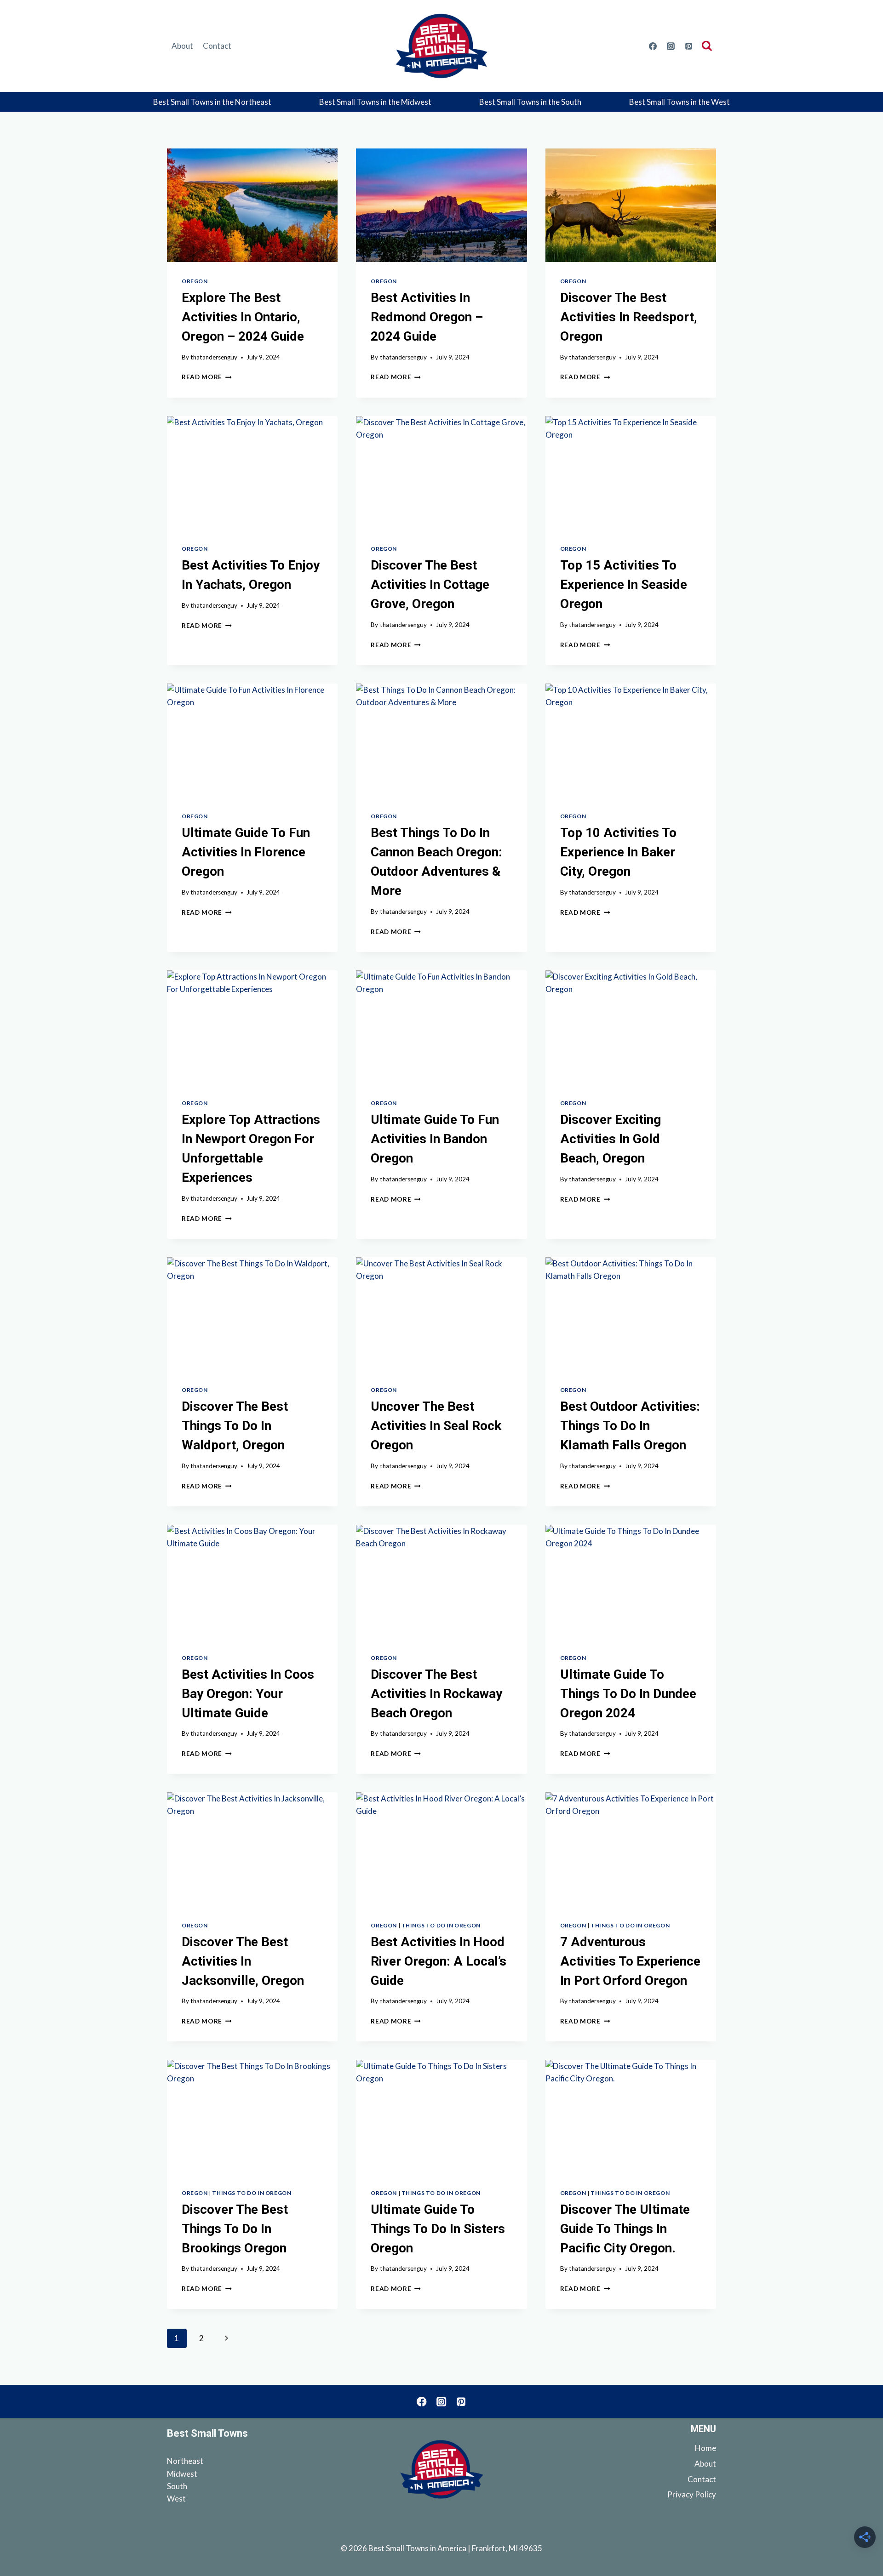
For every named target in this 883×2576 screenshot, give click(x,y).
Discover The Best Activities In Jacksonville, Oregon (243, 1961)
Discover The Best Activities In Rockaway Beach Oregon (436, 1694)
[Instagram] (671, 46)
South (177, 2486)
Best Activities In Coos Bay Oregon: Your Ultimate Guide (248, 1694)
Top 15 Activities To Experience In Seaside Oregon (624, 584)
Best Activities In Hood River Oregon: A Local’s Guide (439, 1961)
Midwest (182, 2474)
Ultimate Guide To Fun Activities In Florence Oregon (246, 852)
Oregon (195, 281)
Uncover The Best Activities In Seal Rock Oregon (436, 1426)
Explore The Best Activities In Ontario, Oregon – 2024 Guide (243, 317)
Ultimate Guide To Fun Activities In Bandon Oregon (435, 1139)
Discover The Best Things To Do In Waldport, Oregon (235, 1426)
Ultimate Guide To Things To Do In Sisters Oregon (438, 2229)
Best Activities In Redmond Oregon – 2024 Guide (427, 317)
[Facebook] (653, 46)
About (182, 46)
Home (705, 2448)
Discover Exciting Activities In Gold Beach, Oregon (611, 1139)
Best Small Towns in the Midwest (375, 102)
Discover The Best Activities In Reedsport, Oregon (629, 317)
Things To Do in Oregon (441, 1925)
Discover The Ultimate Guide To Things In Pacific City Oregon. (625, 2229)
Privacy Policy (692, 2494)
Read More (207, 377)
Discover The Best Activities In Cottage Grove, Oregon (430, 584)
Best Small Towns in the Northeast (212, 102)
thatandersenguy (214, 357)
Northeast (185, 2461)
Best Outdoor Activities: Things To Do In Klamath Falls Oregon (630, 1426)
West (176, 2499)
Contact (217, 46)
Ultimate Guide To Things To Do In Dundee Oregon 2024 (628, 1694)
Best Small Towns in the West (679, 102)
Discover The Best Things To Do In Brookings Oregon (235, 2229)
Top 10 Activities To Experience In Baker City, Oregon (618, 852)
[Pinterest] (689, 46)
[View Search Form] (709, 46)
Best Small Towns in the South (530, 102)
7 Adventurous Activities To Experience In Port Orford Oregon (630, 1961)
